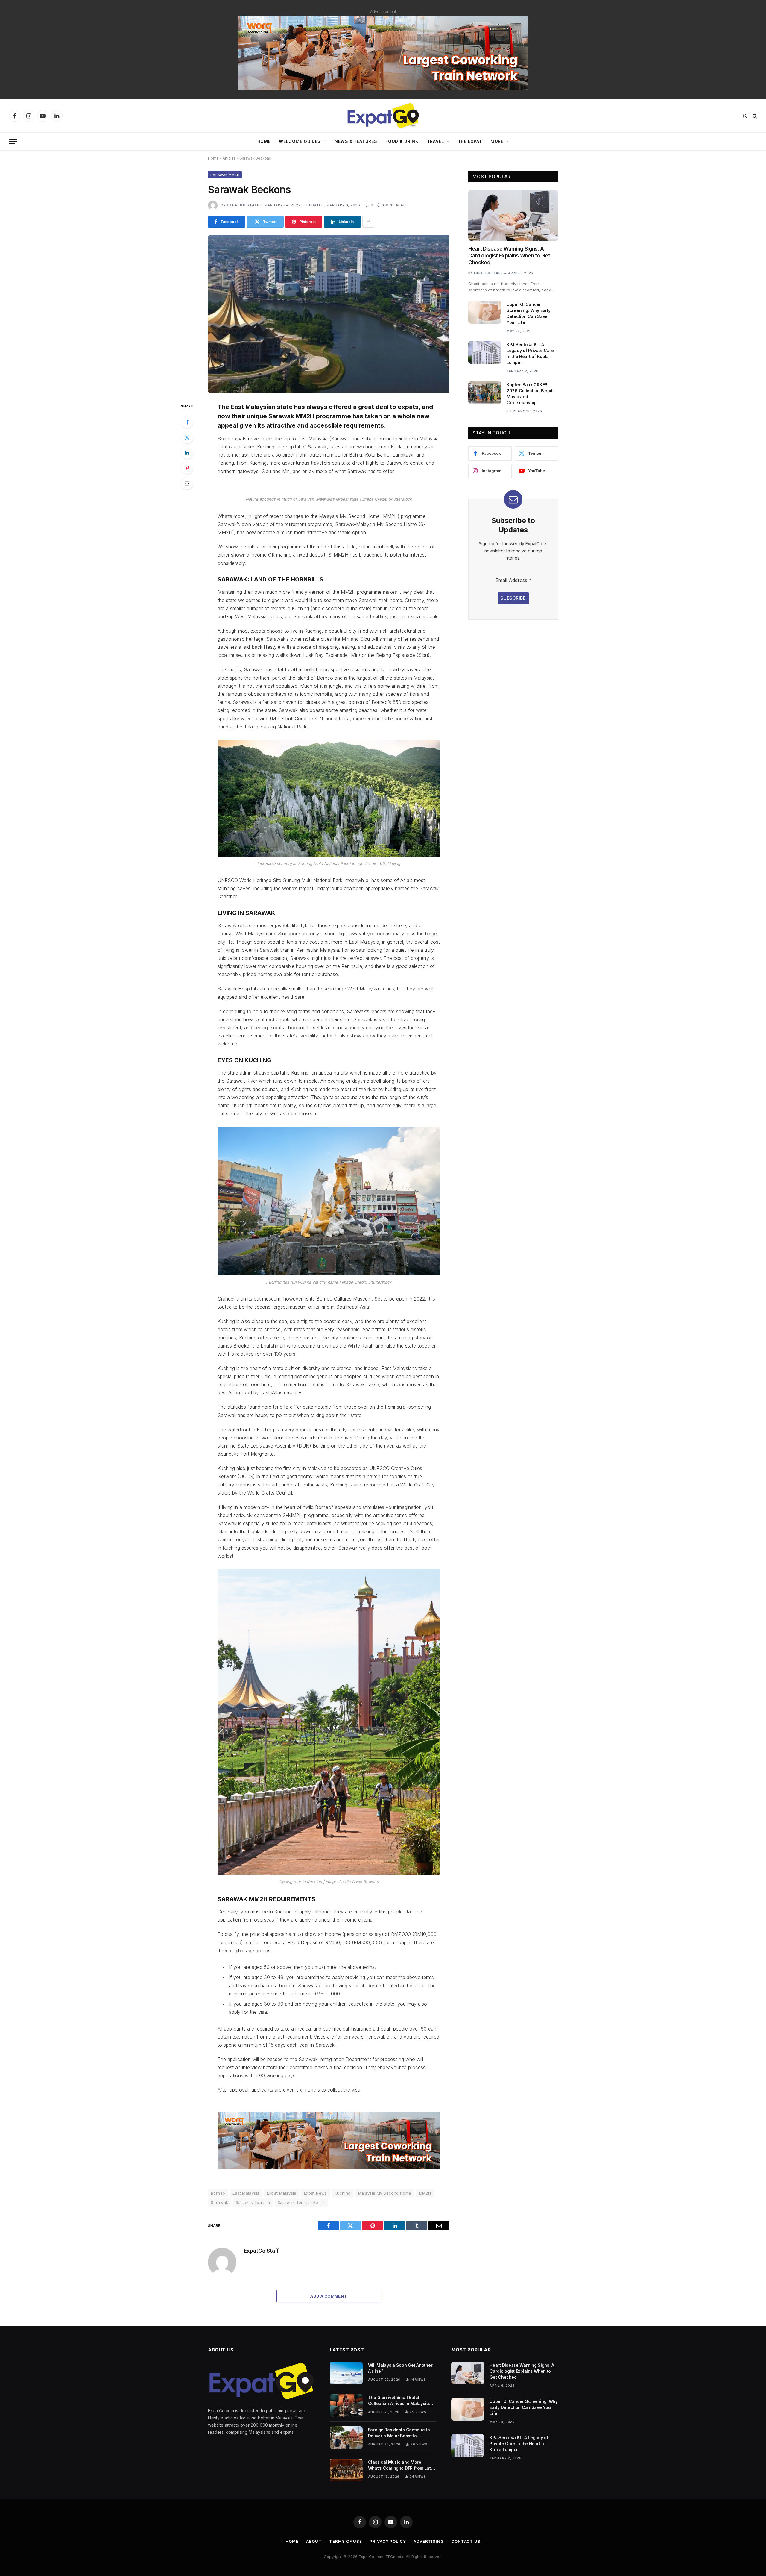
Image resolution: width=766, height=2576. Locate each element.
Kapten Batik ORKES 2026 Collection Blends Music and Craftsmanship (531, 394)
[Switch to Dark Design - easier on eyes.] (745, 116)
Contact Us (466, 2541)
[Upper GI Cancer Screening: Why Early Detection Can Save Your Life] (485, 312)
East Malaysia (246, 2193)
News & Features (356, 141)
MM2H (425, 2193)
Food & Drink (402, 141)
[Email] (187, 483)
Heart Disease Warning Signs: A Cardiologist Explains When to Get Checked (509, 256)
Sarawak (220, 2202)
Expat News (316, 2193)
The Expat (470, 141)
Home (264, 141)
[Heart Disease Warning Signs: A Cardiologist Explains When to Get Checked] (513, 215)
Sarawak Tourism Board (301, 2202)
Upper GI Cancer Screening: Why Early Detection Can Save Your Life (528, 313)
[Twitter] (187, 437)
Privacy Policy (388, 2541)
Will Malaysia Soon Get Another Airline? (400, 2368)
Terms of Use (346, 2541)
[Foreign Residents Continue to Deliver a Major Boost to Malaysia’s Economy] (346, 2438)
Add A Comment (329, 2296)
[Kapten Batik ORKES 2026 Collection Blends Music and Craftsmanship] (485, 393)
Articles (229, 158)
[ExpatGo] (383, 116)
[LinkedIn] (187, 453)
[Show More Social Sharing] (368, 222)
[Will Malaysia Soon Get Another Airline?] (346, 2373)
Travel (436, 141)
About (314, 2541)
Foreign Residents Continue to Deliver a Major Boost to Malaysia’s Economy (399, 2433)
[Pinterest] (187, 468)
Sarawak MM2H (225, 175)
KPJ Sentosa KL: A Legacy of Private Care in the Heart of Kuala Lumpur (530, 353)
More (497, 141)
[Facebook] (187, 422)
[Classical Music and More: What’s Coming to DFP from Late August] (346, 2470)
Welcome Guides (300, 141)
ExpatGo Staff (243, 205)
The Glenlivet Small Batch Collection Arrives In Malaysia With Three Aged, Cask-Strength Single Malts (401, 2401)
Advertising (429, 2541)
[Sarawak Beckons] (329, 314)
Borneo (218, 2193)
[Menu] (13, 141)
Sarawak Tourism (253, 2202)
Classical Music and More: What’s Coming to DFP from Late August (401, 2465)
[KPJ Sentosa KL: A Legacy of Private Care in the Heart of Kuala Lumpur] (485, 352)
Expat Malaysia (282, 2193)
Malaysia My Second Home (385, 2193)
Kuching (343, 2193)
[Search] (754, 116)
